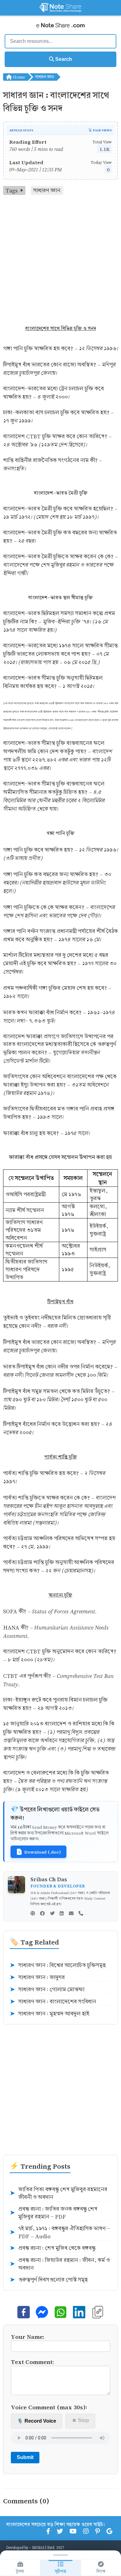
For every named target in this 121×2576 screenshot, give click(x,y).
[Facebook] (42, 1914)
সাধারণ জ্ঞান (45, 77)
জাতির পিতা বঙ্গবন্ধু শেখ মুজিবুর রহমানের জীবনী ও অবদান (58, 2193)
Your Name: (28, 2336)
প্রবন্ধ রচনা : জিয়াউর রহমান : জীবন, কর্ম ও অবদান (60, 2264)
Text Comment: (32, 2362)
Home (18, 77)
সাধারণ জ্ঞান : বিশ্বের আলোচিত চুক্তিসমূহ (58, 1965)
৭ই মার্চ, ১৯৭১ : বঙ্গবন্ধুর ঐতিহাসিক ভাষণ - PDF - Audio (60, 2232)
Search (63, 59)
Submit (25, 2457)
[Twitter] (52, 1914)
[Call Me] (81, 1914)
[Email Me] (71, 1914)
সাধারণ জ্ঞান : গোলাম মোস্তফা (47, 1990)
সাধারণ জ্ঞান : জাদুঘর (37, 1977)
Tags (12, 190)
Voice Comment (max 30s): (49, 2407)
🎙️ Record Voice (37, 2421)
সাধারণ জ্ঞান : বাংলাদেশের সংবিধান (53, 2002)
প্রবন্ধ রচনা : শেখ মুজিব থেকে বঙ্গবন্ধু (53, 2248)
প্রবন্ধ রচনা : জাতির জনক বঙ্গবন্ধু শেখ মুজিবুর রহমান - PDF (54, 2213)
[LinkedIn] (62, 1914)
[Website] (33, 1914)
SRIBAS (38, 2547)
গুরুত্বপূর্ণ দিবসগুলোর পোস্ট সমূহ (49, 2280)
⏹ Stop (81, 2420)
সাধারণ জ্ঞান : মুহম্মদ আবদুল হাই (49, 2014)
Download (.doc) (43, 1852)
